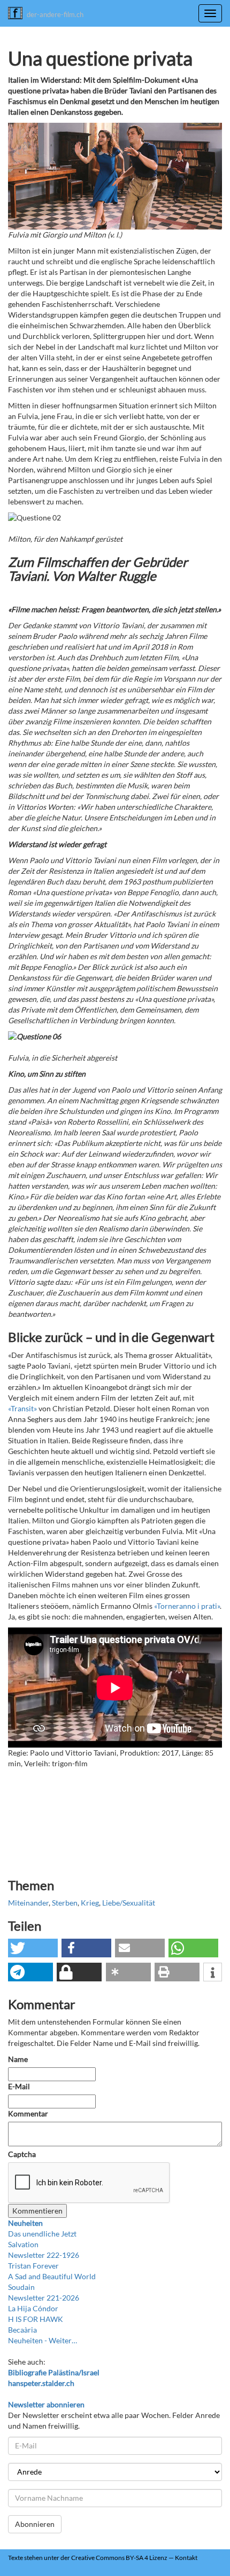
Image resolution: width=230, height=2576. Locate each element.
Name (18, 2059)
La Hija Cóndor (33, 2308)
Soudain (21, 2287)
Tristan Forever (33, 2266)
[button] (33, 1948)
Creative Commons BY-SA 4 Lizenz (119, 2558)
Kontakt (186, 2558)
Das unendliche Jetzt (42, 2234)
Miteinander (28, 1903)
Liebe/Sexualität (129, 1903)
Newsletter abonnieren (46, 2404)
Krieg (90, 1903)
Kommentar (29, 2113)
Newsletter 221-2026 (44, 2298)
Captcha (22, 2154)
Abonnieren (35, 2524)
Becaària (22, 2330)
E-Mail (19, 2086)
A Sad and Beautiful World (52, 2276)
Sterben (65, 1903)
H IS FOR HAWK (36, 2319)
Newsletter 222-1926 (44, 2255)
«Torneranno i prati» (187, 1606)
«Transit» (22, 1408)
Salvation (23, 2244)
